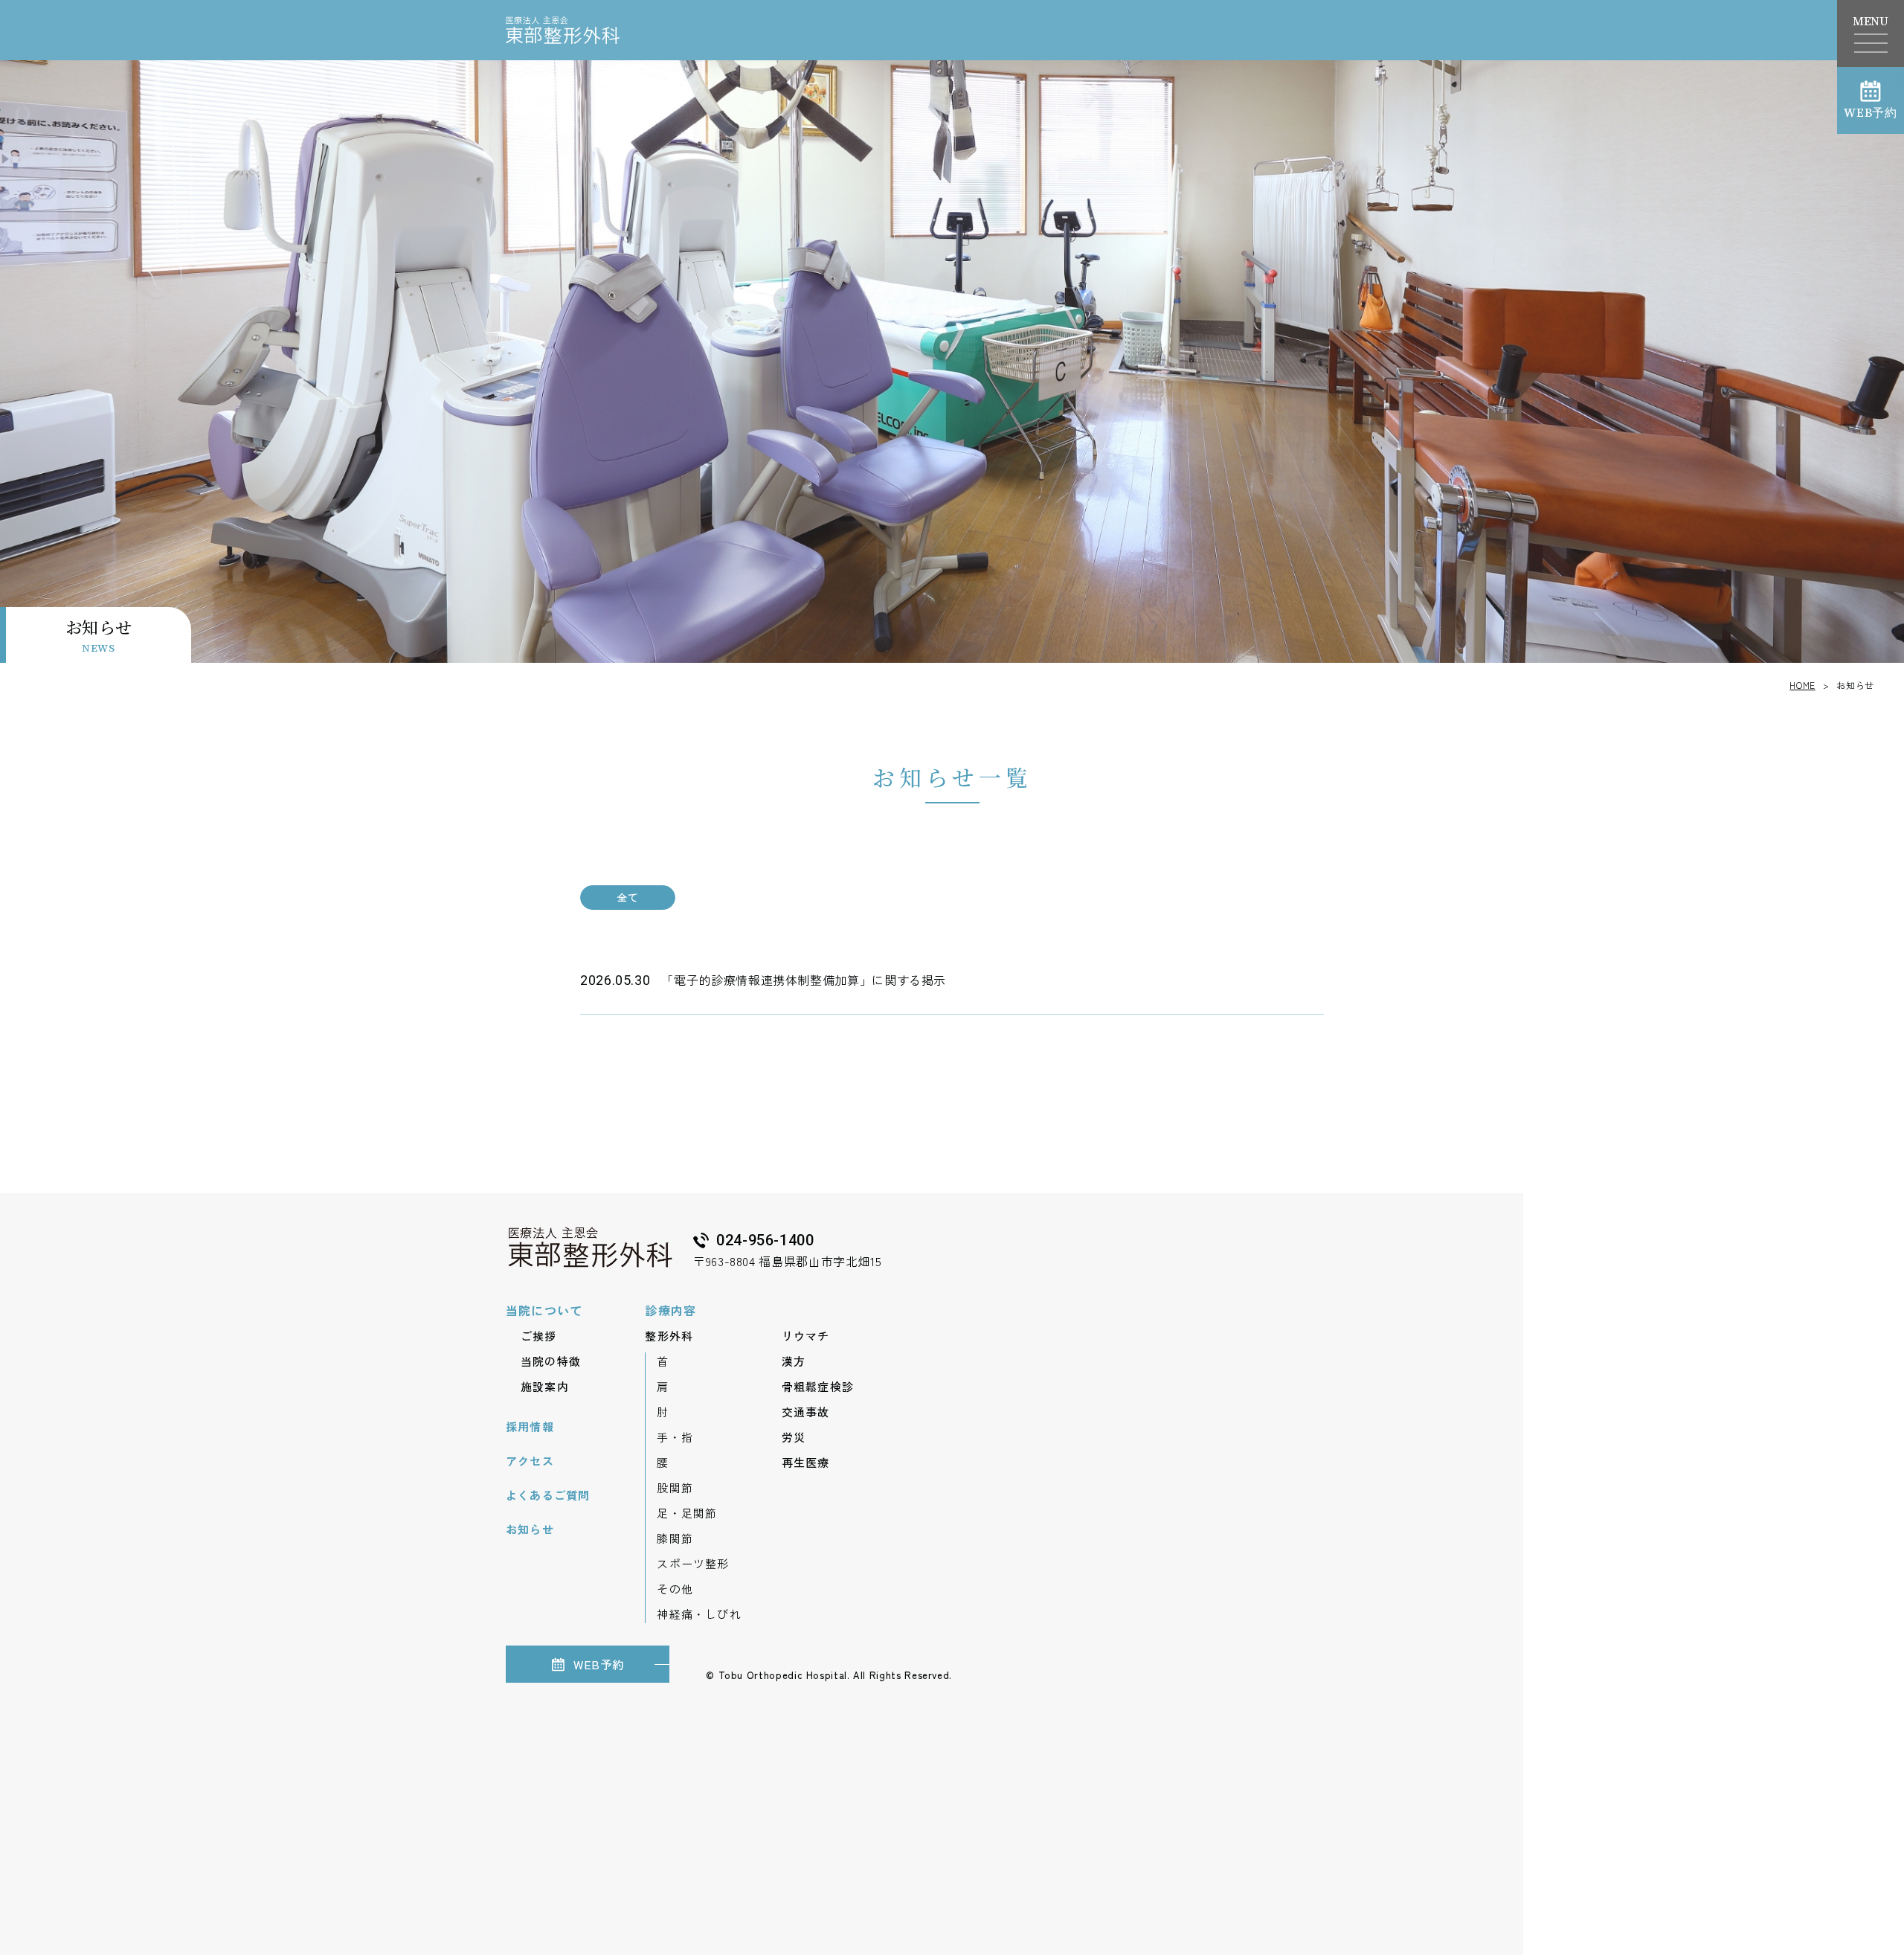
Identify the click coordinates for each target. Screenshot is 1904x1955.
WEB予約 (1871, 112)
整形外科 (669, 1336)
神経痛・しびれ (699, 1614)
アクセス (530, 1461)
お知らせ (530, 1529)
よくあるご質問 (548, 1495)
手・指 (675, 1437)
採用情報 (530, 1426)
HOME (1802, 685)
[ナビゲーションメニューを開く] (1871, 43)
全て (627, 897)
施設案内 (545, 1386)
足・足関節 (687, 1513)
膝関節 (675, 1538)
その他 (675, 1589)
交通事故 (806, 1412)
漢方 (794, 1361)
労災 (794, 1437)
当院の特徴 (551, 1361)
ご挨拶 (539, 1336)
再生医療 (806, 1462)
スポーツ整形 (693, 1563)
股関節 (675, 1487)
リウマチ (806, 1336)
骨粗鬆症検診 (818, 1386)
